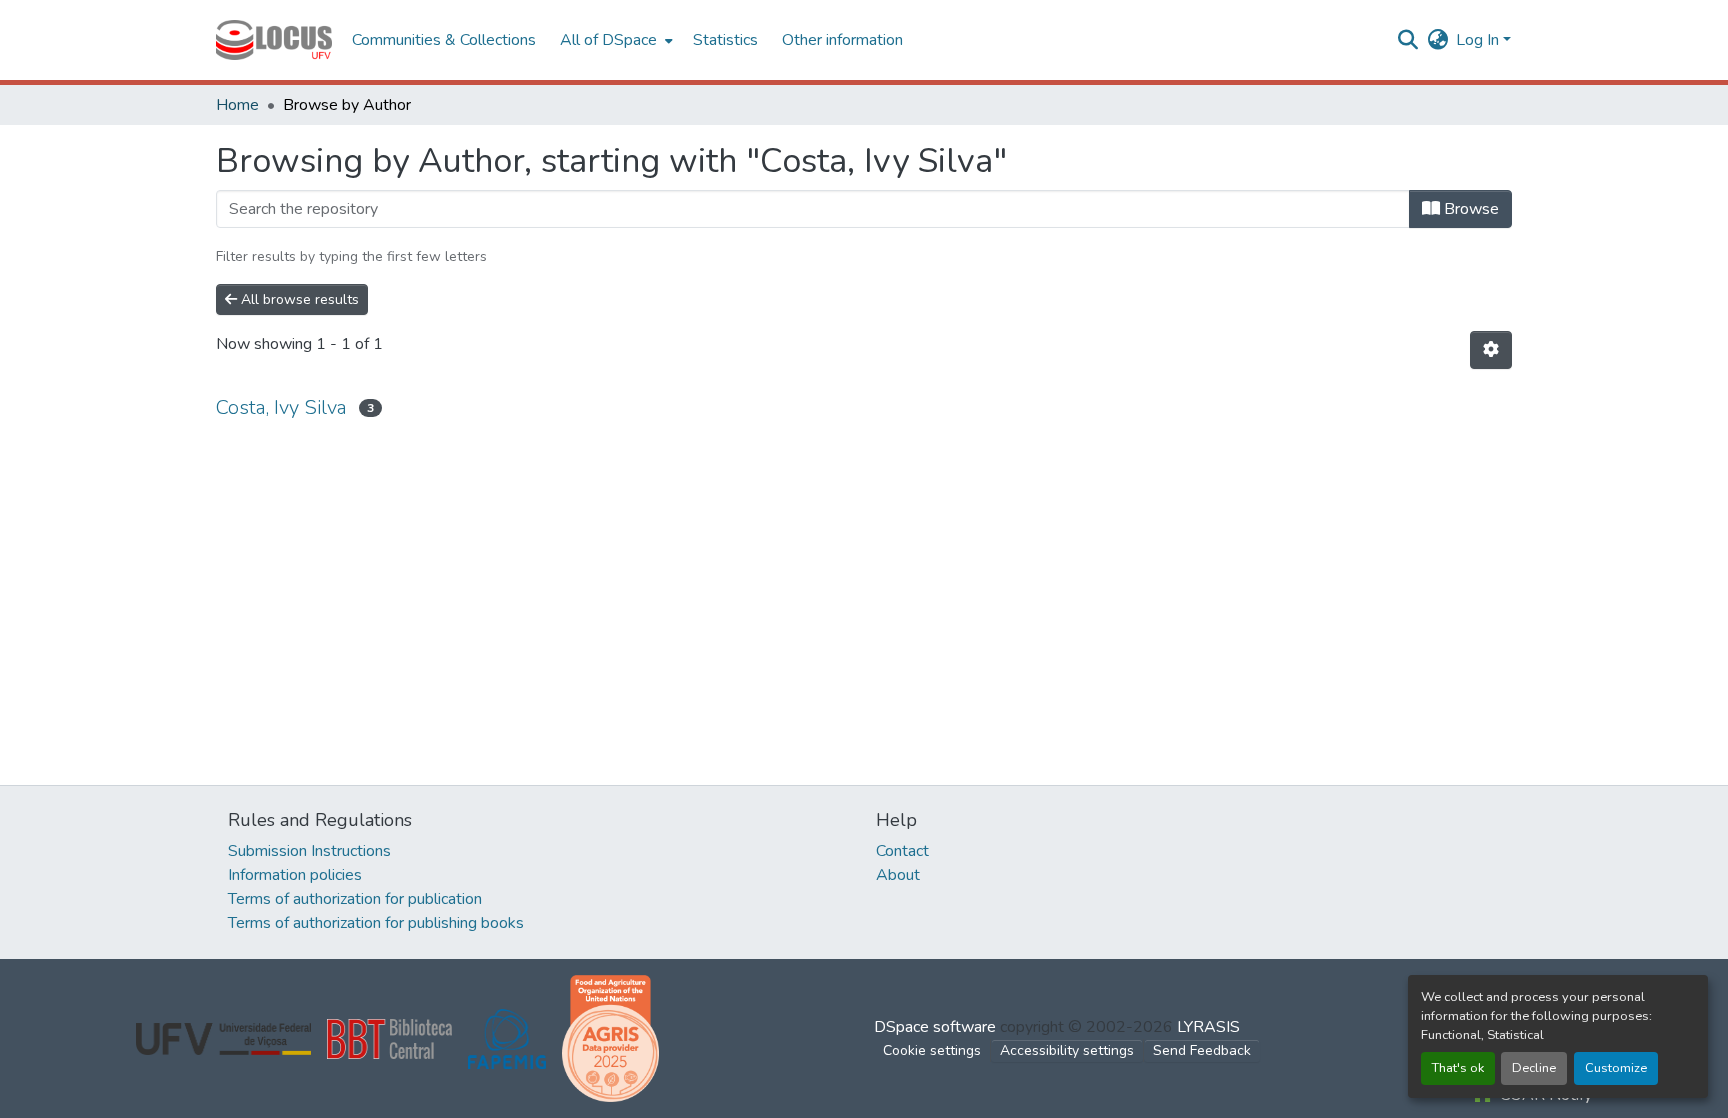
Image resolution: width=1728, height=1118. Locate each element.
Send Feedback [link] (1202, 1050)
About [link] (898, 875)
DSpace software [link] (935, 1027)
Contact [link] (902, 851)
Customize (1616, 1068)
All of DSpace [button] (608, 40)
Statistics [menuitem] (725, 40)
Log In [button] (1479, 40)
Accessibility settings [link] (1067, 1050)
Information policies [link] (295, 875)
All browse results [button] (298, 299)
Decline (1534, 1068)
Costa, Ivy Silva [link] (281, 407)
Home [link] (237, 105)
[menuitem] (614, 40)
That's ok (1458, 1068)
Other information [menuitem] (842, 40)
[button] (274, 40)
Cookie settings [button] (932, 1050)
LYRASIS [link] (1208, 1027)
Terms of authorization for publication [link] (355, 899)
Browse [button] (1469, 209)
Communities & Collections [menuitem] (444, 40)
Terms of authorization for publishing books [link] (376, 923)
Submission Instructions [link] (309, 851)
